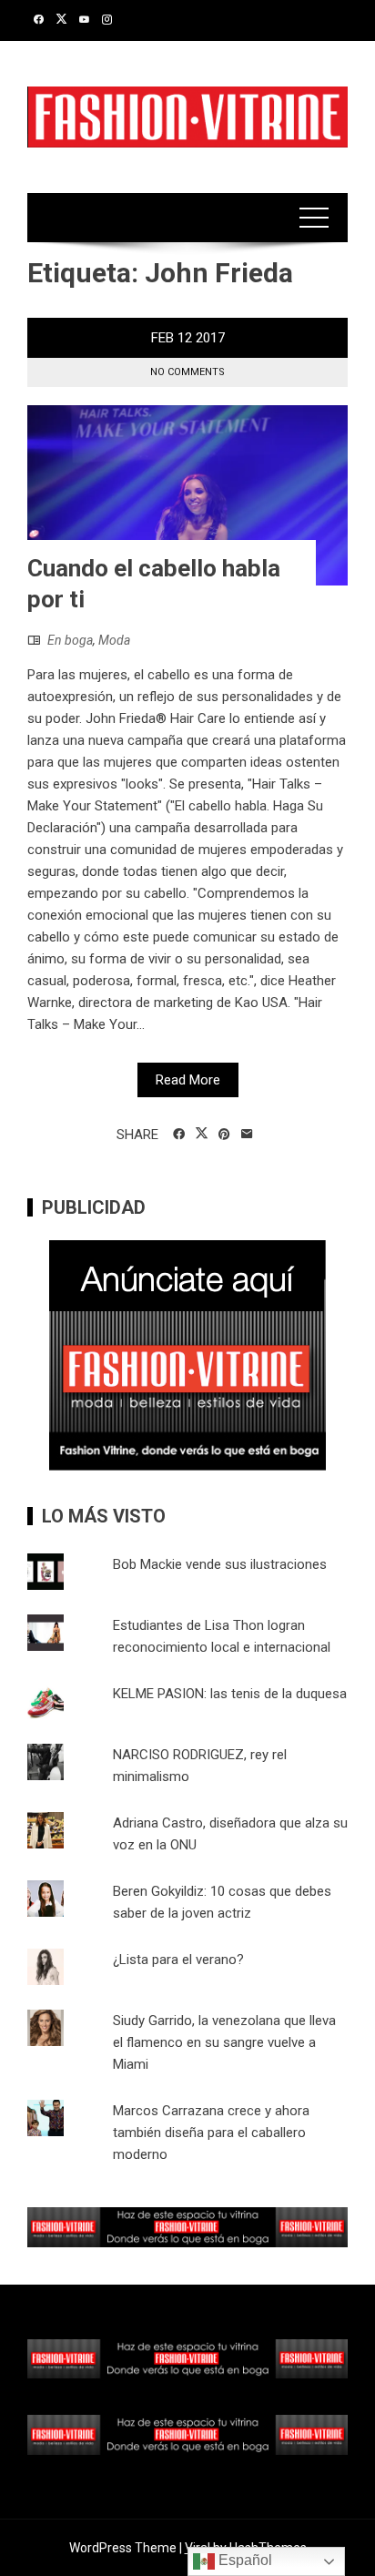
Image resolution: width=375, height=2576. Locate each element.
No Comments (187, 372)
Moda (114, 640)
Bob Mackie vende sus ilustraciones (220, 1564)
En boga (70, 640)
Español (243, 2560)
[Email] (247, 1135)
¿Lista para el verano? (178, 1960)
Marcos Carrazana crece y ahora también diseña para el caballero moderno (211, 2133)
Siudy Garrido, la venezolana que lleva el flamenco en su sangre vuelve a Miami (224, 2042)
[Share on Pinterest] (224, 1135)
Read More (188, 1080)
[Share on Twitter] (202, 1134)
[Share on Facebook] (179, 1135)
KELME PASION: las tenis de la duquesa (230, 1694)
